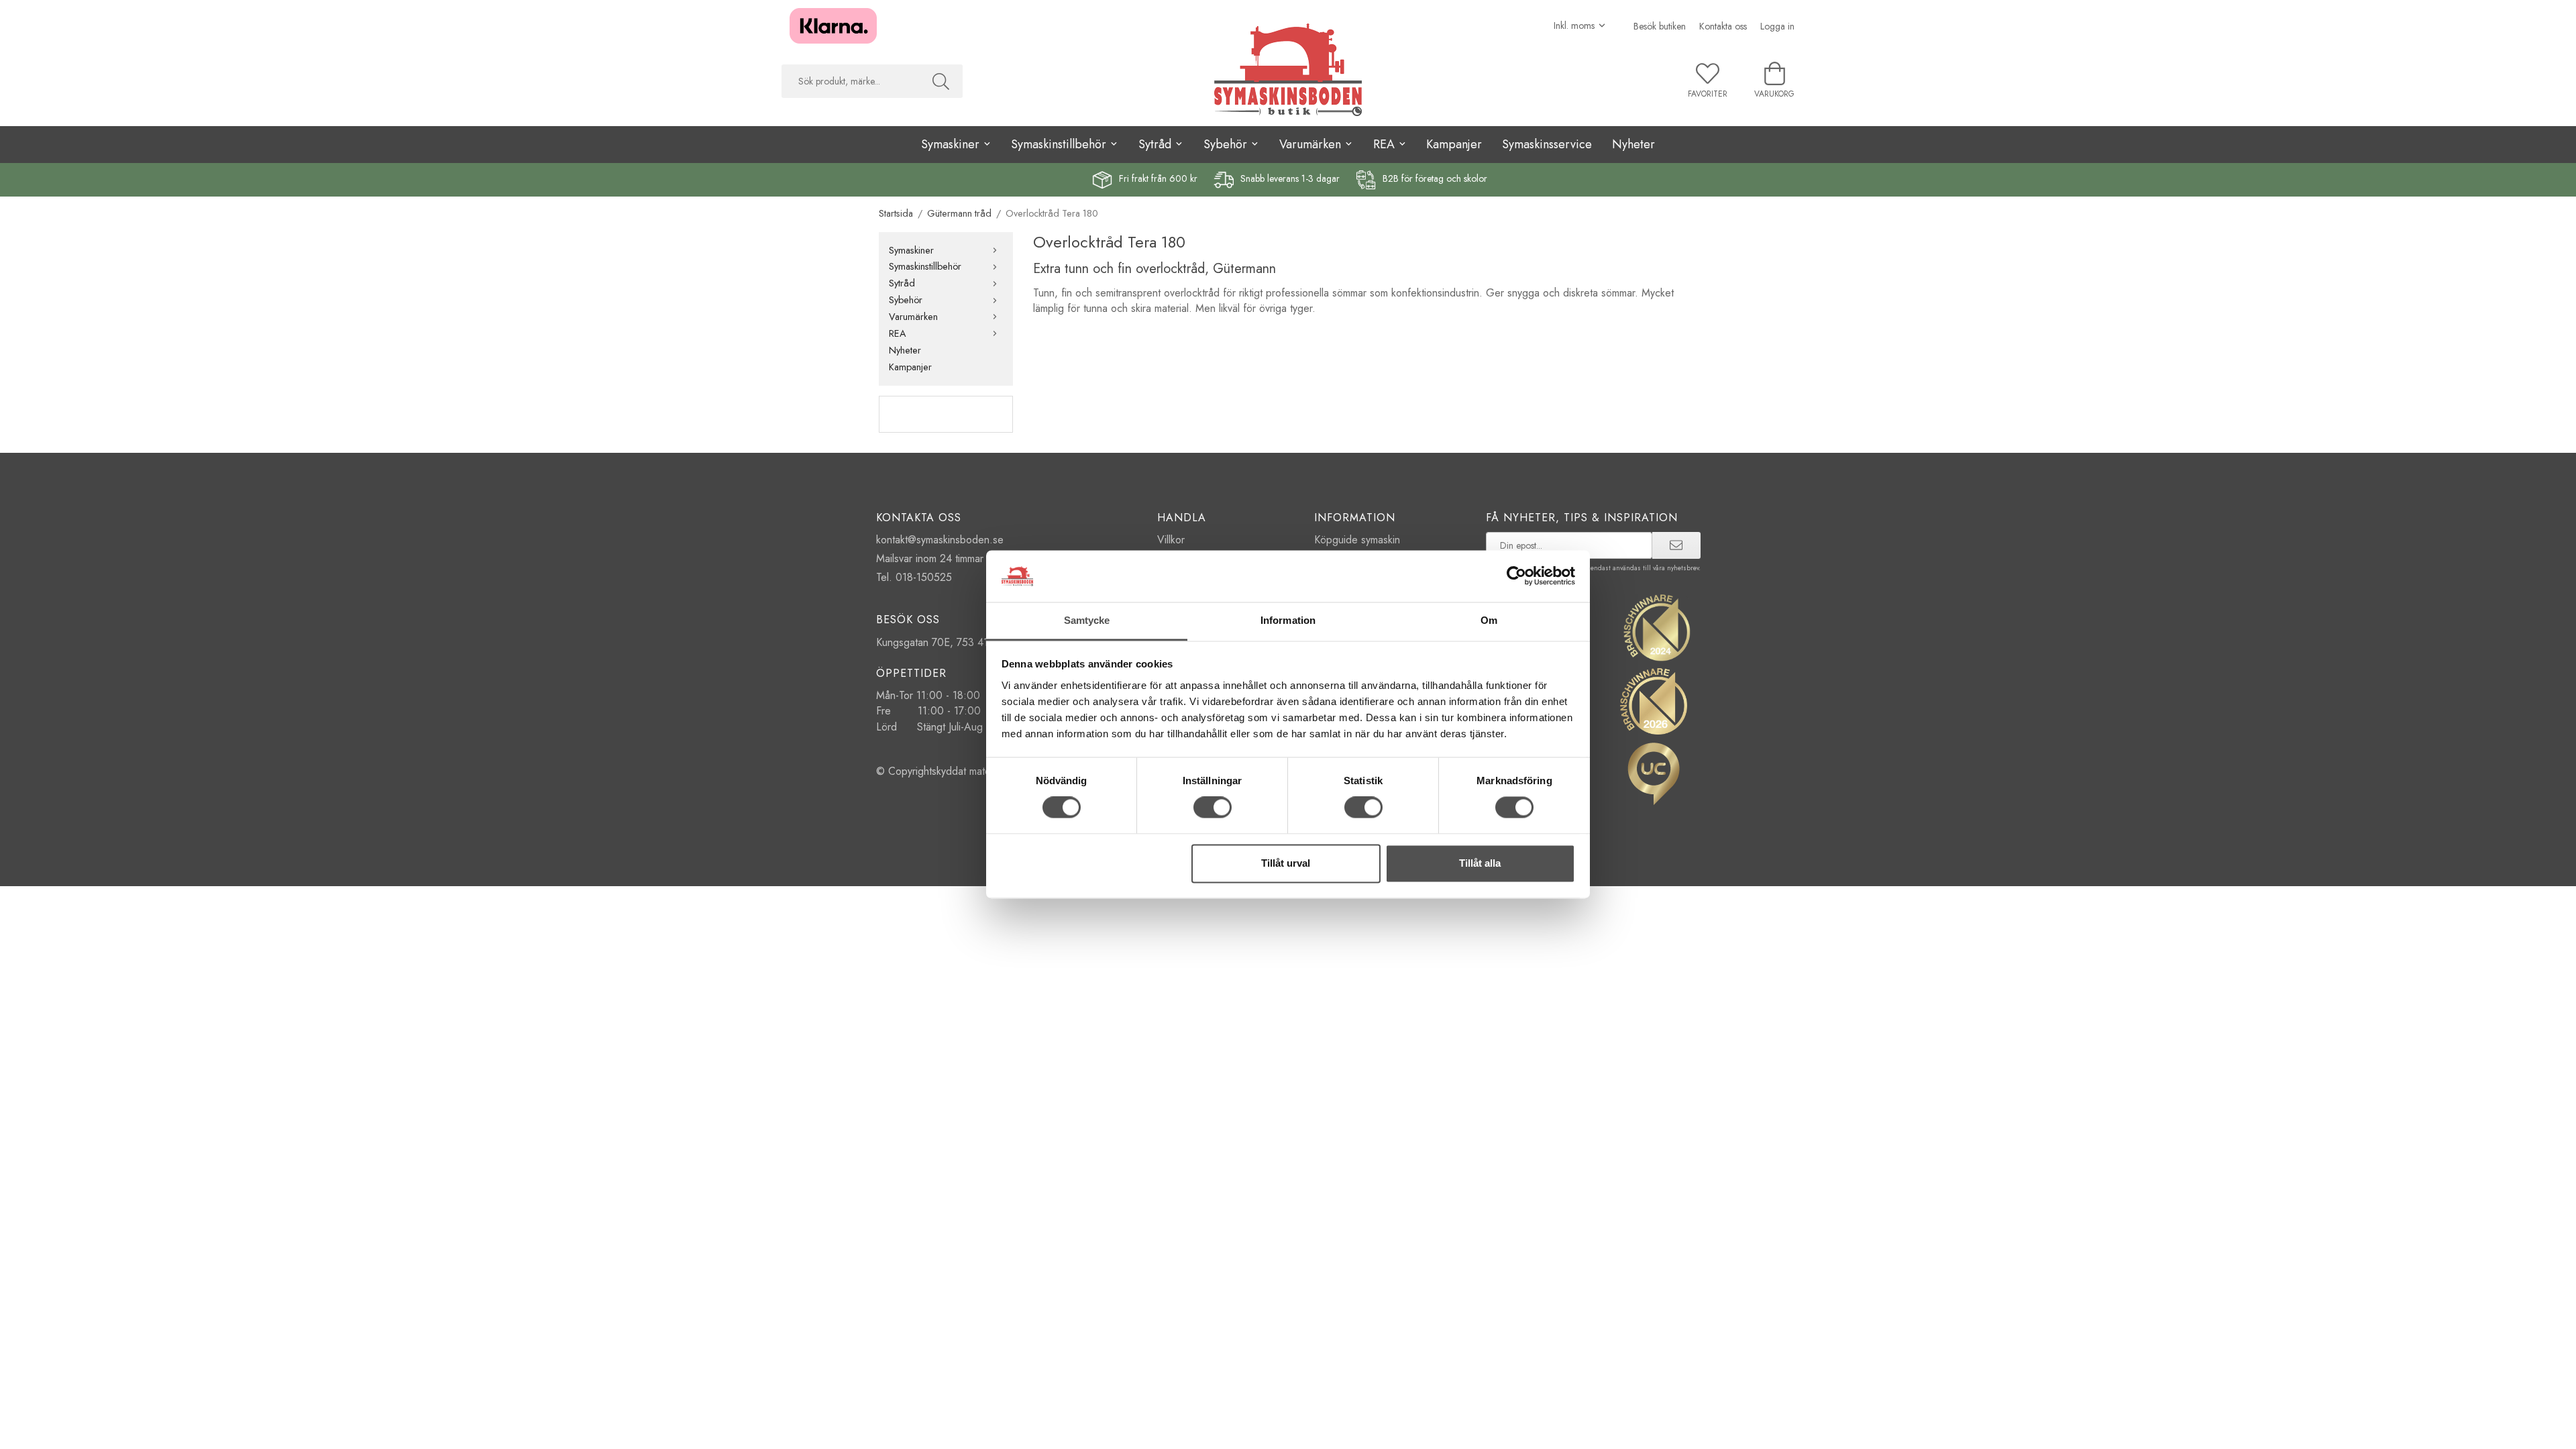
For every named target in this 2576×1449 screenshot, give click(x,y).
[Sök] (941, 81)
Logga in (1777, 26)
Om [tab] (1489, 620)
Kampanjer (1454, 144)
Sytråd (902, 283)
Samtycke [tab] (1087, 620)
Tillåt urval (1286, 863)
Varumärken (913, 317)
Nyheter (1633, 144)
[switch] (1213, 808)
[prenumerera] (1676, 545)
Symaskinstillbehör (925, 266)
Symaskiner (911, 250)
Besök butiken (1660, 26)
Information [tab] (1288, 620)
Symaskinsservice (1547, 144)
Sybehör (906, 300)
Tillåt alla (1480, 863)
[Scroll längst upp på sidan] (12, 1431)
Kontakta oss (1723, 26)
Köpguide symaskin (1357, 540)
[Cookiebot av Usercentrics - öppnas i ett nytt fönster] (1516, 576)
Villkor (1171, 540)
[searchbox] (850, 81)
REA (898, 333)
